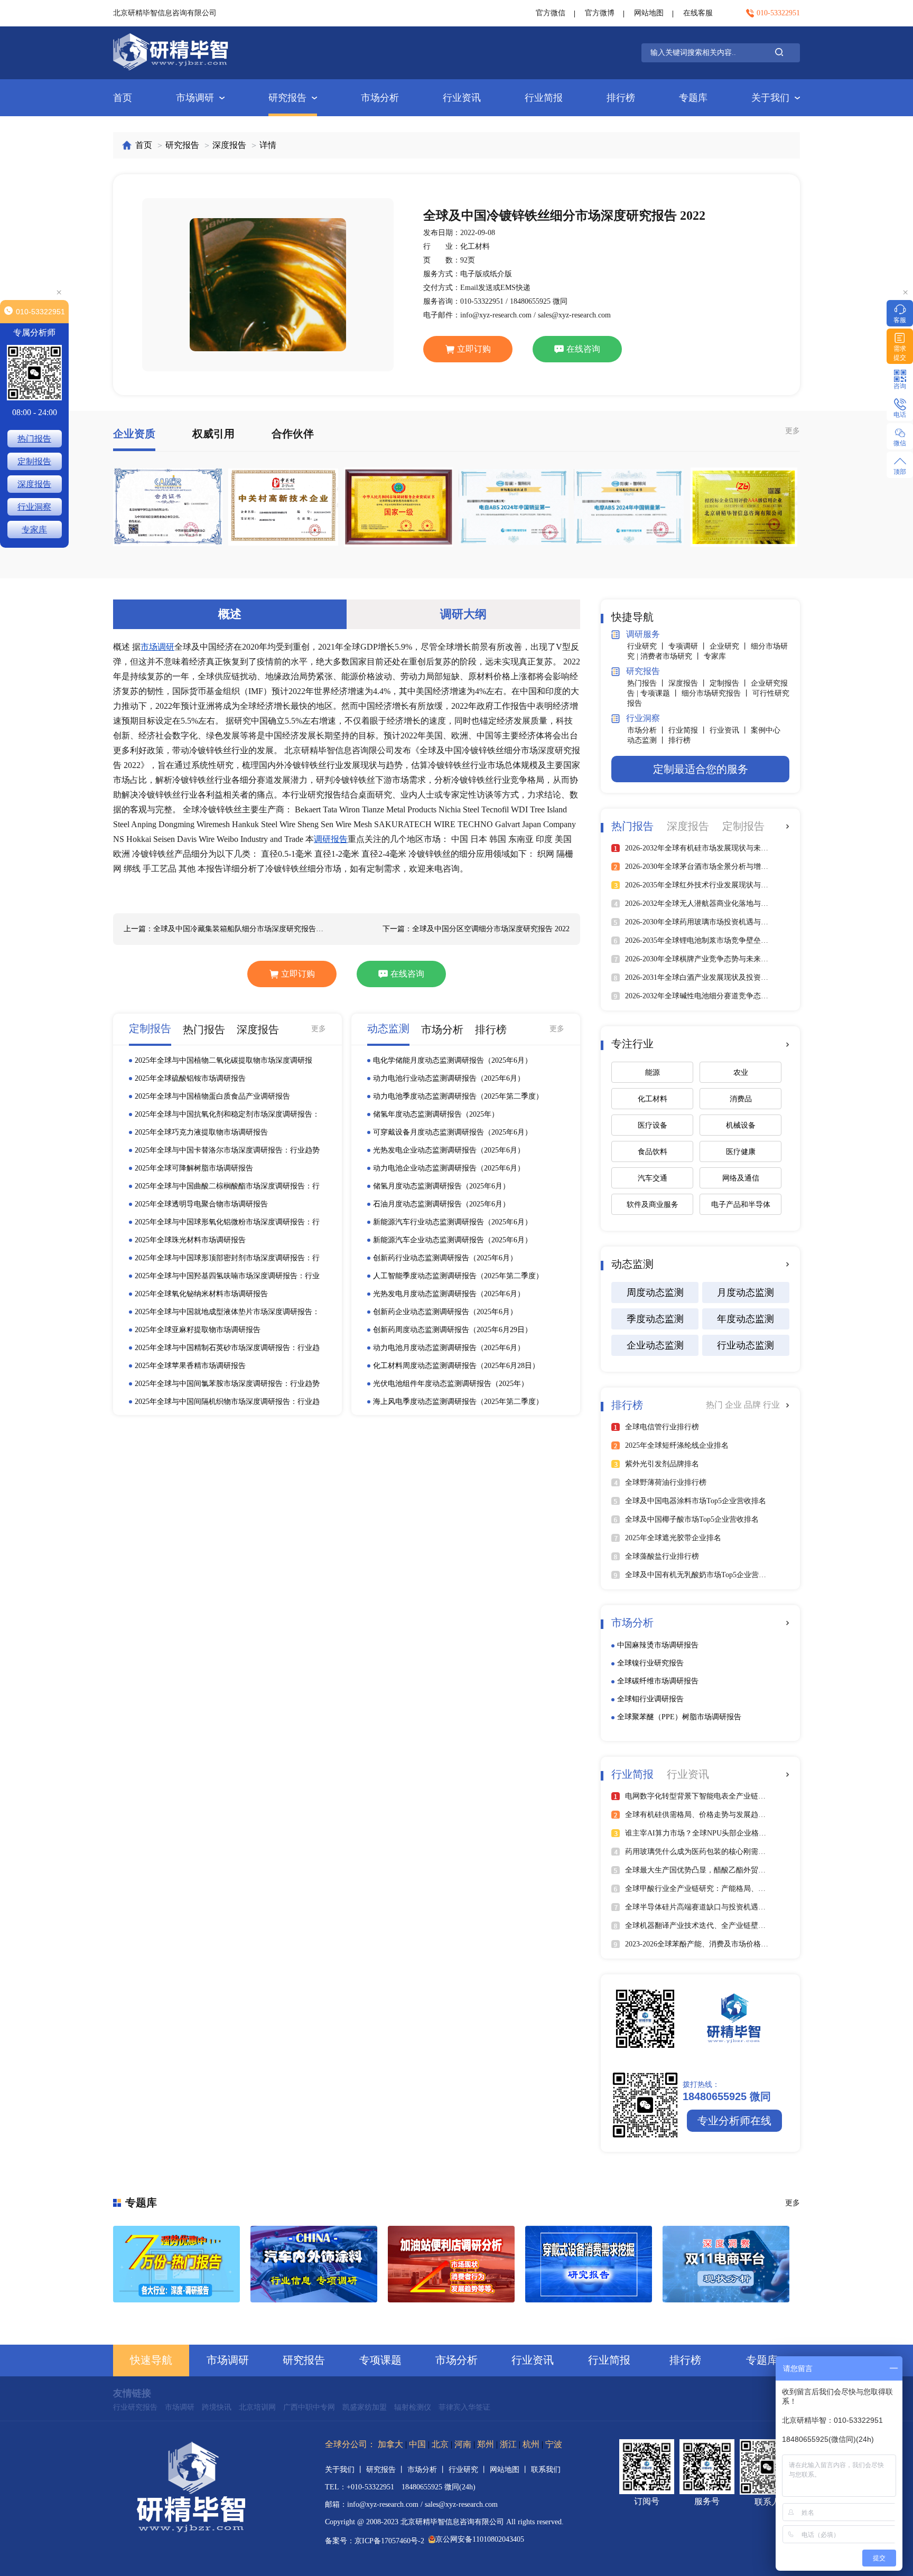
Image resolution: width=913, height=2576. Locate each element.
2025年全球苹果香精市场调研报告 (190, 1366)
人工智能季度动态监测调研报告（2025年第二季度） (458, 1276)
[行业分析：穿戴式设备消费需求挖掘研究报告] (589, 2264)
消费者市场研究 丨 (672, 656)
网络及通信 (741, 1178)
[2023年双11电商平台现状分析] (726, 2264)
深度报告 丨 (689, 683)
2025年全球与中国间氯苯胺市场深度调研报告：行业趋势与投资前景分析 (227, 1384)
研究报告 (287, 98)
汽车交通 (653, 1178)
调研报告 (331, 839)
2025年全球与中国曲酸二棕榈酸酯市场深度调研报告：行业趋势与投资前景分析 (227, 1187)
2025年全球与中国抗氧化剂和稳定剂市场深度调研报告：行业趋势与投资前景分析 (227, 1115)
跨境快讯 (217, 2407)
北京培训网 (257, 2407)
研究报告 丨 (387, 2470)
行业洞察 (34, 507)
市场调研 (195, 98)
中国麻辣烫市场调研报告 (658, 1645)
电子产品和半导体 (741, 1205)
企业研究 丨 (730, 646)
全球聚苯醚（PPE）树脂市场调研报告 (679, 1717)
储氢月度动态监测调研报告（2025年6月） (441, 1186)
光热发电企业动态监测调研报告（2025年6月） (449, 1150)
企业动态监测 (655, 1345)
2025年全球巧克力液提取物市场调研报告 (201, 1132)
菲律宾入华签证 (464, 2407)
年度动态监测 (746, 1319)
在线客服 (698, 13)
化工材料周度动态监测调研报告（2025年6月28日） (456, 1366)
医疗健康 (741, 1152)
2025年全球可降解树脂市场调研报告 (194, 1168)
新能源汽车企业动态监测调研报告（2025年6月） (453, 1240)
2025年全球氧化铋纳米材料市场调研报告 (201, 1294)
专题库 (693, 98)
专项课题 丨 (661, 693)
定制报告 (34, 461)
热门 (715, 1405)
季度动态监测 (655, 1319)
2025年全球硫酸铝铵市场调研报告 (190, 1078)
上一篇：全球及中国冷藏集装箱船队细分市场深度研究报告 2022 (224, 929)
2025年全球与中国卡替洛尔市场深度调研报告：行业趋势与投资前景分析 (227, 1151)
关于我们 (770, 98)
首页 (123, 98)
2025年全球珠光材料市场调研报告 (190, 1240)
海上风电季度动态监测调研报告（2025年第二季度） (458, 1402)
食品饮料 (653, 1152)
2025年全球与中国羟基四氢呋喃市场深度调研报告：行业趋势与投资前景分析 (227, 1277)
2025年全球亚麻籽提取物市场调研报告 (198, 1330)
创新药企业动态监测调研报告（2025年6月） (445, 1312)
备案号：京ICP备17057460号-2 (375, 2541)
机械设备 (741, 1125)
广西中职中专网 (309, 2407)
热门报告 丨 (648, 683)
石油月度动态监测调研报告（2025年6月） (441, 1204)
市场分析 (380, 98)
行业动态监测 (746, 1345)
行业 (771, 1405)
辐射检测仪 (413, 2407)
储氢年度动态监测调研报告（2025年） (436, 1114)
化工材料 (653, 1099)
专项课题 (380, 2360)
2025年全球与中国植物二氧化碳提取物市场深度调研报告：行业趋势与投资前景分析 (223, 1061)
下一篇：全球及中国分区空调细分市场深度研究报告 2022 (476, 929)
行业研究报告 (135, 2407)
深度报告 (229, 145)
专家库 (715, 656)
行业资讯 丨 (730, 730)
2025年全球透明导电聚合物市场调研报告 (201, 1204)
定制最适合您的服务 (701, 769)
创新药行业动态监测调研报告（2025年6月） (445, 1258)
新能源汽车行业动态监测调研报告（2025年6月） (453, 1222)
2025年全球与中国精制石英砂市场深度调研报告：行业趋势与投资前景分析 (227, 1348)
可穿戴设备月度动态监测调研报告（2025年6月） (453, 1132)
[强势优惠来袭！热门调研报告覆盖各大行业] (176, 2264)
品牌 (753, 1405)
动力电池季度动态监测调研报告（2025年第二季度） (458, 1096)
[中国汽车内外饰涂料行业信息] (314, 2264)
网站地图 (649, 13)
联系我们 (546, 2470)
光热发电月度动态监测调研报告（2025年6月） (449, 1294)
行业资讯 (462, 98)
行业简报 (544, 98)
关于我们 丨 (346, 2470)
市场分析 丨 (648, 730)
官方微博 (600, 13)
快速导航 (151, 2360)
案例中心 (766, 730)
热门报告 (34, 439)
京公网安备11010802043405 (480, 2539)
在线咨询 (583, 349)
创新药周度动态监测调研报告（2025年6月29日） (453, 1330)
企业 (734, 1405)
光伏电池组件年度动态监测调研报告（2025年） (451, 1384)
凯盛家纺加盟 (365, 2407)
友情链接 (132, 2393)
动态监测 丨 (648, 740)
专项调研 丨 (689, 646)
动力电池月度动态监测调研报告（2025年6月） (449, 1348)
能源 (653, 1072)
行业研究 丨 (648, 646)
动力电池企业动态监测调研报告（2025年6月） (449, 1168)
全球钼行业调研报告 (650, 1699)
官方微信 (551, 13)
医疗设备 (653, 1125)
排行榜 (621, 98)
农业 (741, 1072)
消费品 (741, 1099)
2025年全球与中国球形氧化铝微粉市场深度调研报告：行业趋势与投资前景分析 (227, 1223)
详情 (268, 145)
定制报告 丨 (730, 683)
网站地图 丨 (510, 2470)
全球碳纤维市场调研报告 (658, 1681)
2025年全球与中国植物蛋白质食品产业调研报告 (212, 1096)
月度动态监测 (746, 1292)
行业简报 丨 (689, 730)
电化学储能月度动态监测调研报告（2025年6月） (453, 1060)
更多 (793, 431)
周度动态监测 (655, 1292)
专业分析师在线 (734, 2121)
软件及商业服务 (653, 1205)
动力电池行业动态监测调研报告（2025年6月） (449, 1078)
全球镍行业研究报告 (650, 1663)
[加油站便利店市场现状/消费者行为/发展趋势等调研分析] (451, 2264)
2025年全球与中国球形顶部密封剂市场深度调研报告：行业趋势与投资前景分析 (227, 1259)
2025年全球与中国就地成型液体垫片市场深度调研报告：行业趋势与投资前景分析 (227, 1313)
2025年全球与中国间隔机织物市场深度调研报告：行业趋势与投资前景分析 (227, 1402)
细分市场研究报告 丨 (717, 693)
